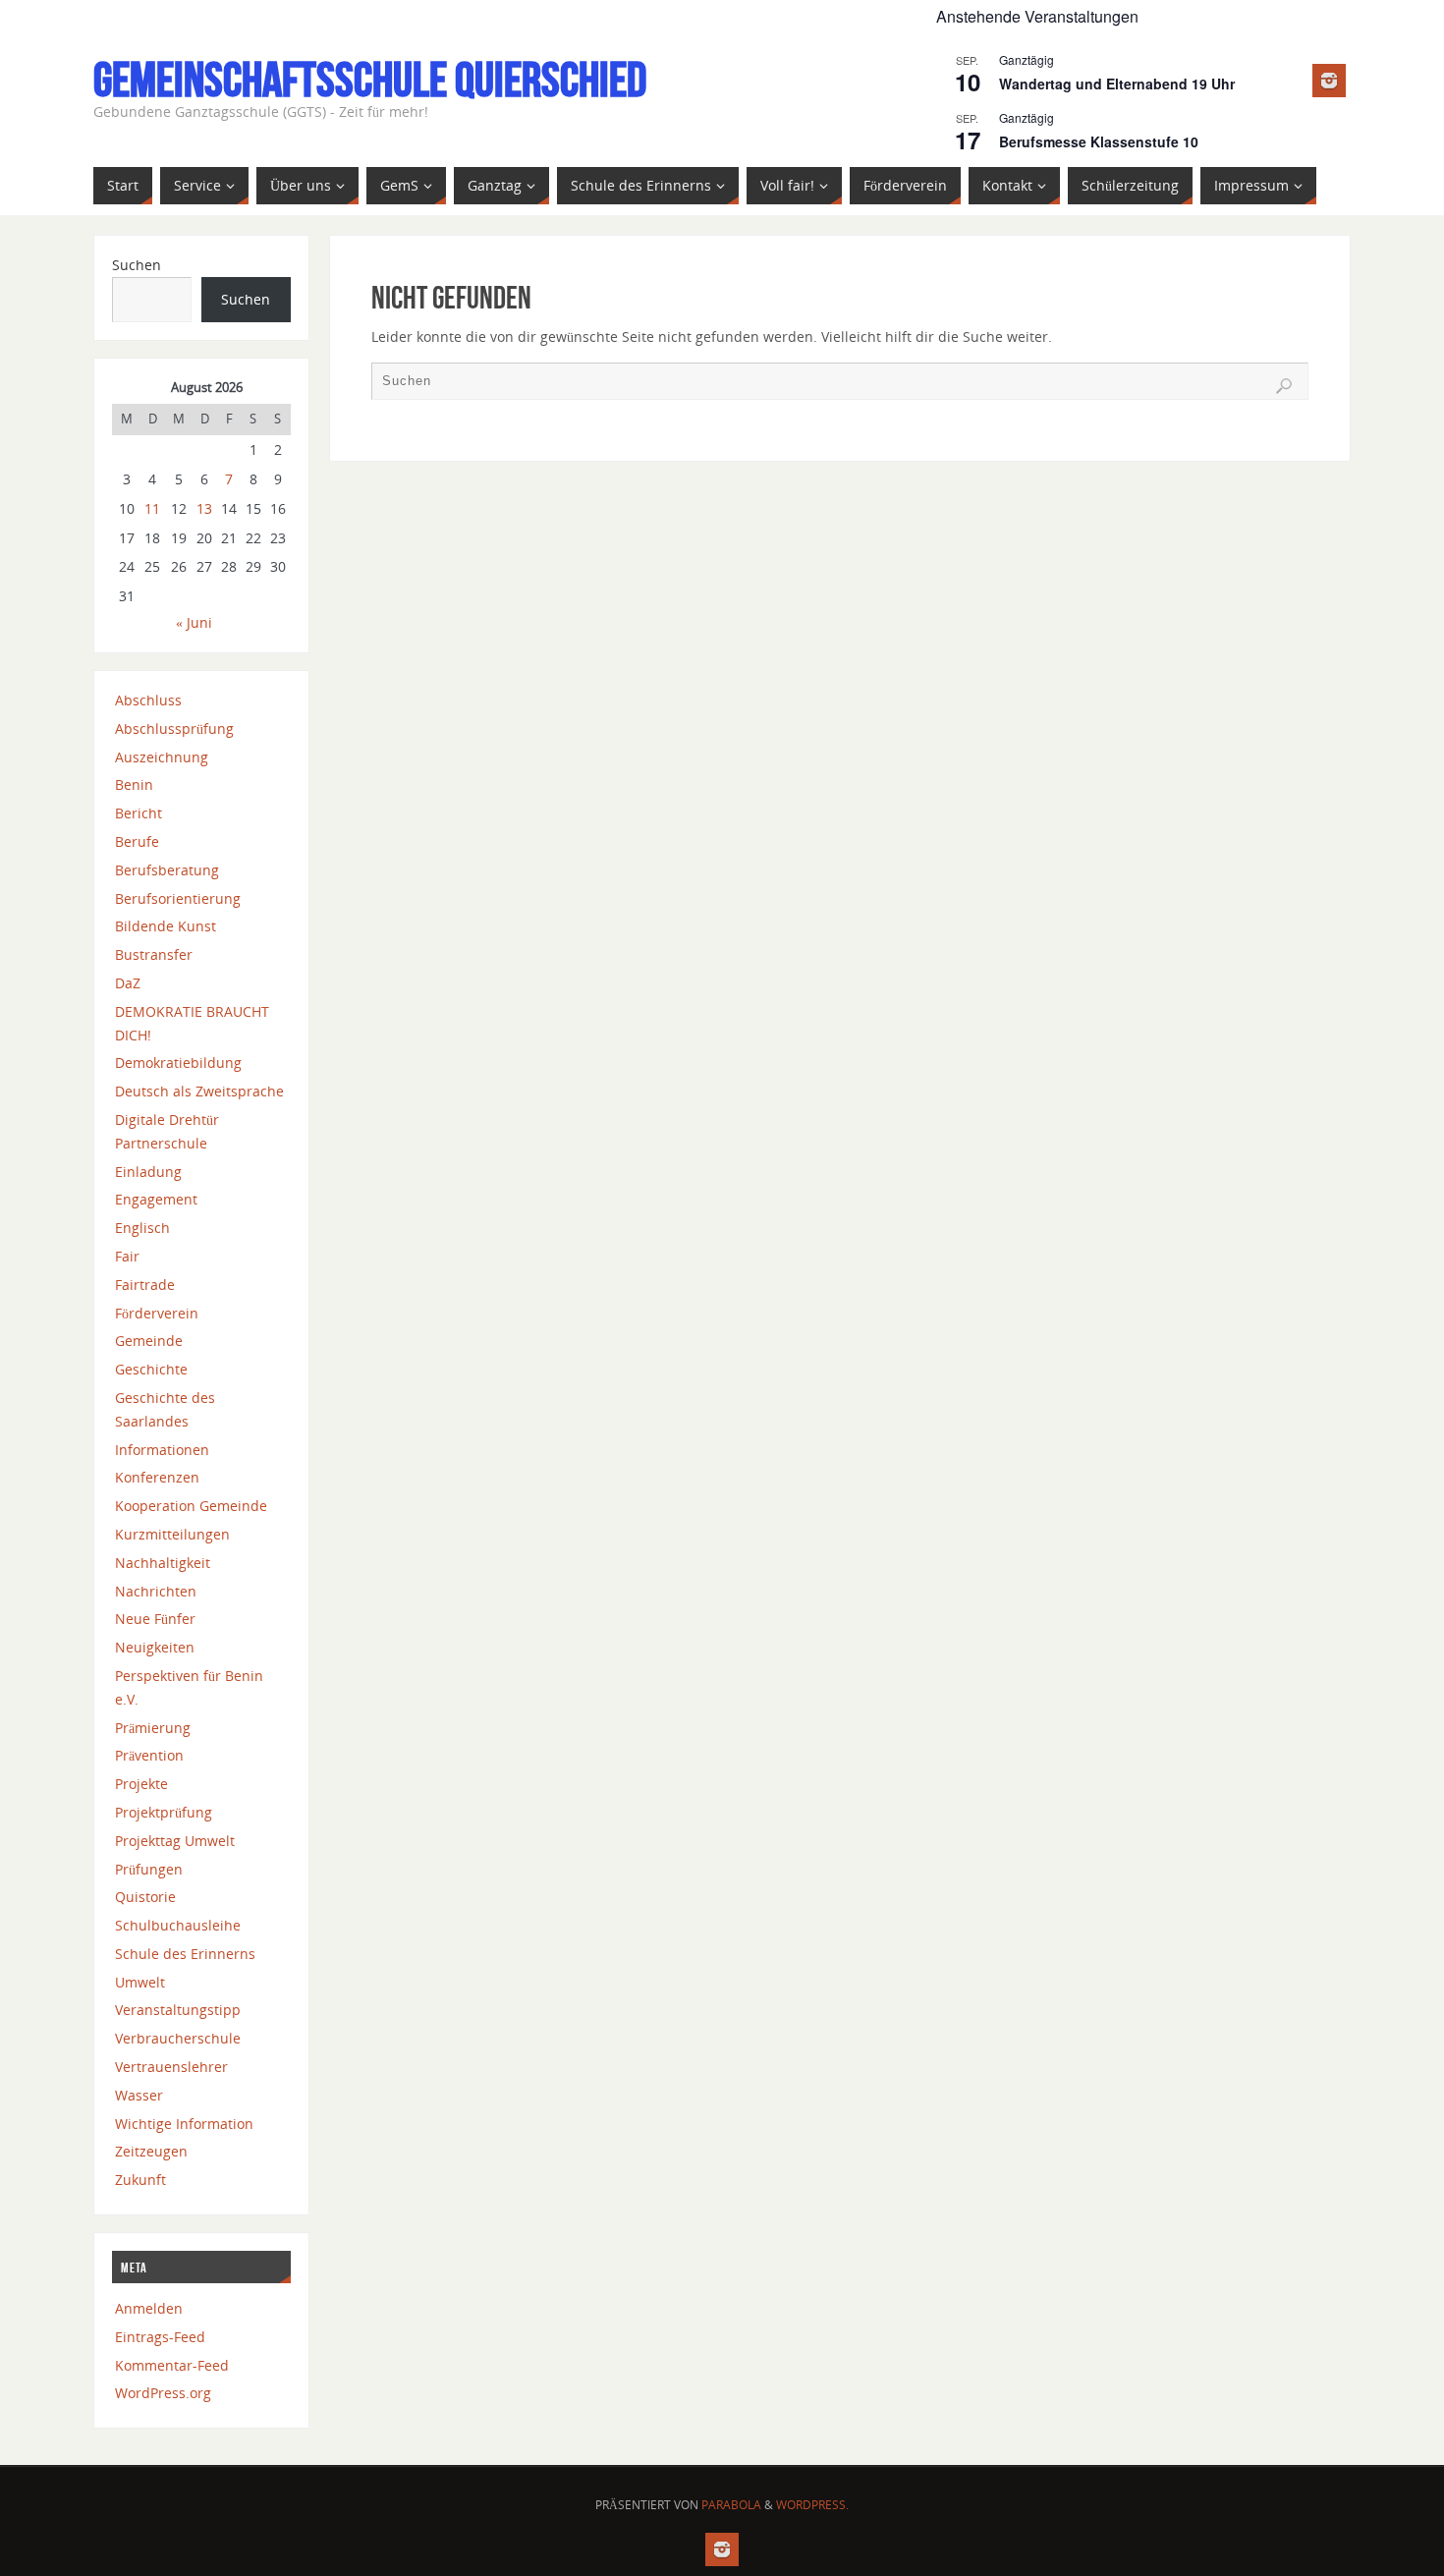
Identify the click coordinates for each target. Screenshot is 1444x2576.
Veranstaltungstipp (178, 2010)
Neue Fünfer (155, 1619)
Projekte (141, 1784)
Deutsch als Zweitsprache (199, 1091)
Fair (127, 1256)
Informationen (162, 1450)
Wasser (139, 2095)
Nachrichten (156, 1591)
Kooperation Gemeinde (191, 1506)
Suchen (137, 265)
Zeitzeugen (151, 2151)
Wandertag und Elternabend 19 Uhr (1117, 84)
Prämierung (153, 1728)
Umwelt (140, 1982)
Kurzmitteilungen (172, 1534)
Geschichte (151, 1369)
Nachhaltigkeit (163, 1563)
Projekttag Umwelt (175, 1841)
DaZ (128, 983)
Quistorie (145, 1897)
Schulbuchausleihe (178, 1925)
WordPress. (812, 2505)
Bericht (139, 813)
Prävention (149, 1755)
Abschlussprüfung (174, 728)
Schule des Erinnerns (185, 1954)
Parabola (731, 2505)
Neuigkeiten (155, 1647)
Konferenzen (157, 1477)
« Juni (194, 622)
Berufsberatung (167, 870)
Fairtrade (145, 1285)
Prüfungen (149, 1869)
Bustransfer (154, 954)
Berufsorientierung (178, 898)
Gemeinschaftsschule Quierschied (370, 80)
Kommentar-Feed (172, 2365)
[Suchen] (1284, 386)
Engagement (156, 1199)
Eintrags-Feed (160, 2337)
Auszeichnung (162, 757)
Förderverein (157, 1313)
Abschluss (148, 700)
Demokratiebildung (178, 1063)
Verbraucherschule (178, 2038)
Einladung (148, 1172)
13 (204, 508)
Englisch (142, 1228)
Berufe (137, 841)
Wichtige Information (184, 2124)
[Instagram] (1329, 81)
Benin (134, 784)
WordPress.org (163, 2393)
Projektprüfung (164, 1812)
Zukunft (140, 2180)
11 (152, 508)
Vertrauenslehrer (171, 2067)
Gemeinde (149, 1341)
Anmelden (149, 2308)
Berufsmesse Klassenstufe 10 (1099, 141)
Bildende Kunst (166, 926)
